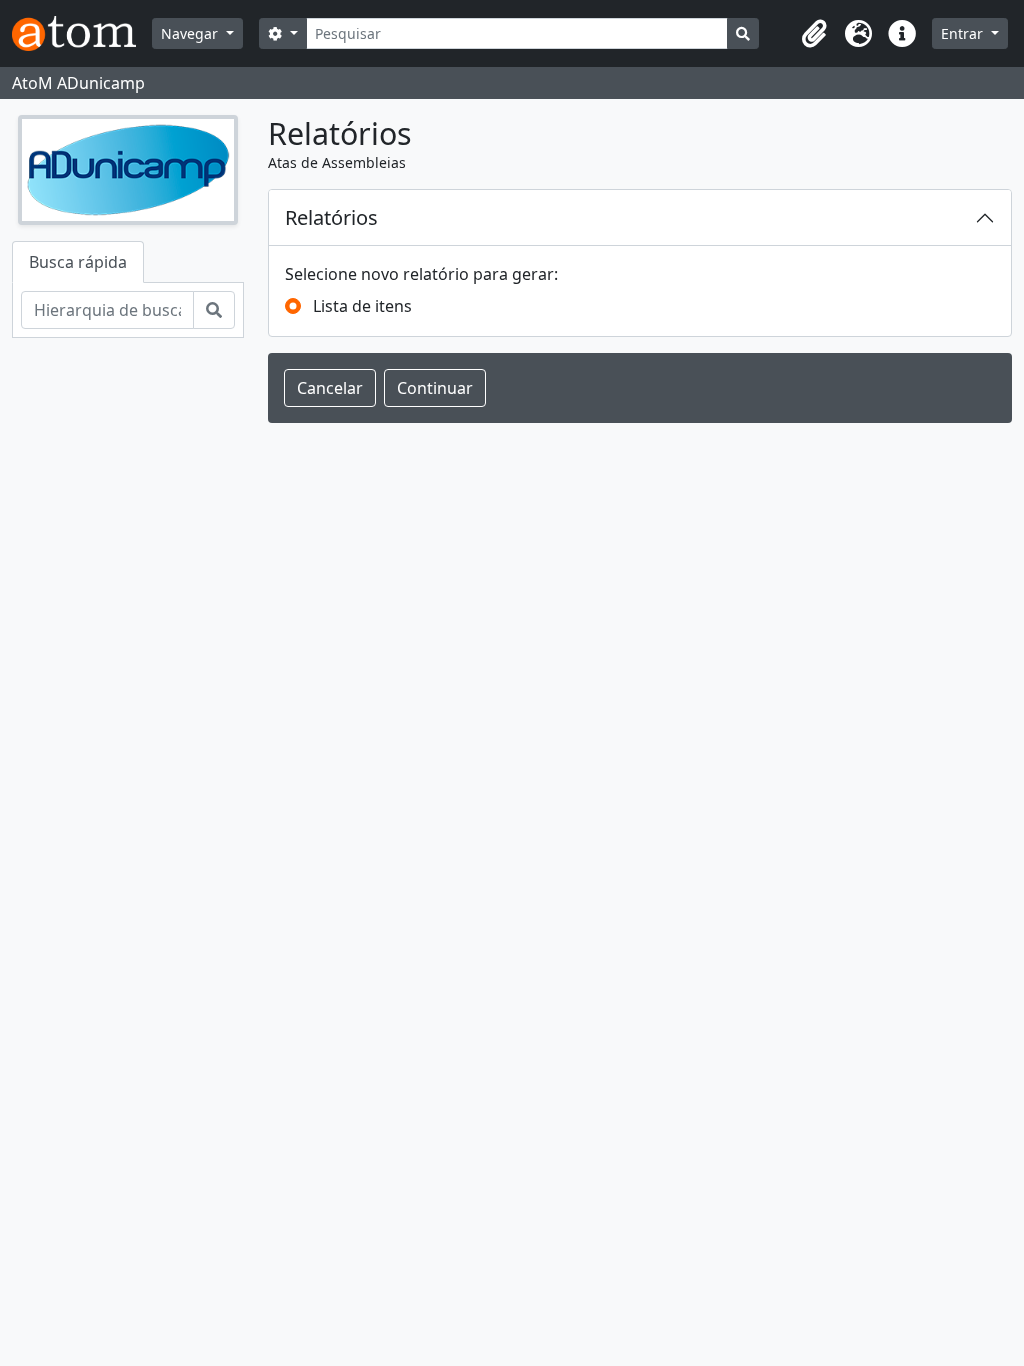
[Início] (82, 33)
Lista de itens (362, 306)
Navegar (191, 33)
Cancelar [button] (330, 388)
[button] (814, 34)
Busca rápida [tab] (78, 262)
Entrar (964, 33)
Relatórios (331, 217)
